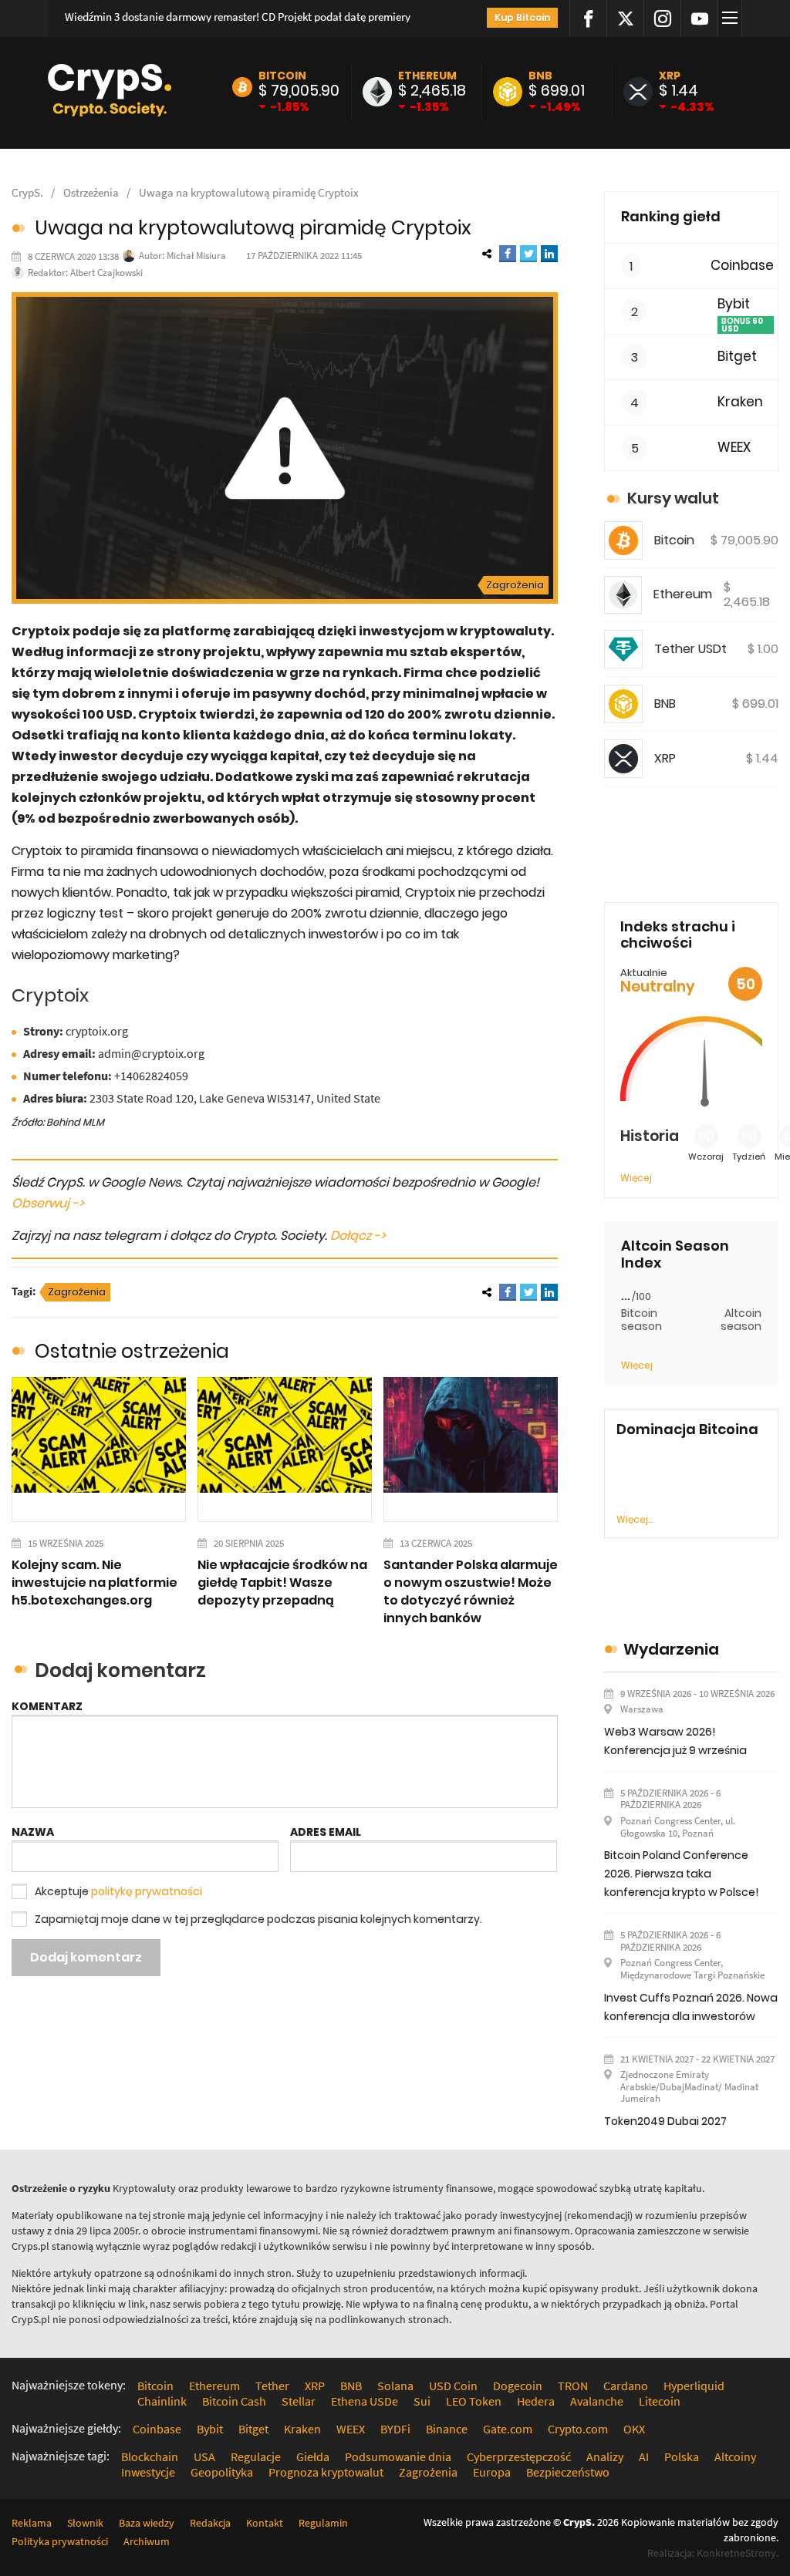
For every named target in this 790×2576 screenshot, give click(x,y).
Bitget (737, 357)
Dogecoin (518, 2386)
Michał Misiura (196, 256)
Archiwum (147, 2541)
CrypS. (27, 192)
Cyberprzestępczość (519, 2456)
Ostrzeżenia (91, 192)
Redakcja (210, 2523)
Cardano (626, 2386)
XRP (670, 76)
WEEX (734, 448)
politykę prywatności (147, 1891)
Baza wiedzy (147, 2523)
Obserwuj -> (48, 1203)
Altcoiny (735, 2456)
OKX (634, 2429)
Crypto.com (578, 2429)
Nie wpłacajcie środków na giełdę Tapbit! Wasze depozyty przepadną (282, 1583)
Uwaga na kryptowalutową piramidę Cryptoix (249, 192)
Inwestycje (148, 2472)
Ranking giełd (671, 216)
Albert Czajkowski (106, 273)
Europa (492, 2472)
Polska (682, 2456)
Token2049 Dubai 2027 (665, 2121)
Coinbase (742, 266)
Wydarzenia (671, 1649)
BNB (540, 76)
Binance (447, 2429)
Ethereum (427, 76)
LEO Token (474, 2401)
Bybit (734, 304)
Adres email (326, 1832)
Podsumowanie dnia (398, 2456)
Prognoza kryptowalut (326, 2472)
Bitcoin (282, 76)
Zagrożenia (515, 585)
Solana (395, 2386)
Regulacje (256, 2456)
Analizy (605, 2456)
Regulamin (323, 2523)
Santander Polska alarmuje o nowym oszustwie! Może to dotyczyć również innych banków (471, 1591)
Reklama (32, 2523)
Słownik (85, 2523)
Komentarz (47, 1706)
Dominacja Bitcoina (687, 1429)
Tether (272, 2386)
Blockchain (150, 2456)
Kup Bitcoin (522, 17)
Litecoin (660, 2401)
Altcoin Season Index (675, 1254)
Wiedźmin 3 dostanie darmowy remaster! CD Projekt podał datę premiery (238, 17)
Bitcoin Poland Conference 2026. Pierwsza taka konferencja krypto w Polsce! (681, 1874)
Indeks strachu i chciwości (678, 935)
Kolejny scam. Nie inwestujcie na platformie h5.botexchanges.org (95, 1583)
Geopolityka (222, 2472)
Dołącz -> (358, 1236)
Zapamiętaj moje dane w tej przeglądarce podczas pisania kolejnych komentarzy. (258, 1919)
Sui (422, 2401)
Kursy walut (673, 498)
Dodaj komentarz (86, 1957)
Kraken (740, 402)
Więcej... (635, 1519)
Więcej (636, 1178)
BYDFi (395, 2429)
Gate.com (508, 2429)
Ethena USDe (365, 2401)
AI (644, 2456)
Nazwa (33, 1832)
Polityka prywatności (60, 2541)
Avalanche (597, 2401)
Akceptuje (118, 1891)
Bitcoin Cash (234, 2401)
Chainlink (162, 2401)
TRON (573, 2386)
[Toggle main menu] (732, 19)
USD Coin (453, 2386)
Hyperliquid (694, 2386)
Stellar (299, 2401)
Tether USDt (690, 649)
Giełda (313, 2456)
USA (204, 2456)
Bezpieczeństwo (568, 2472)
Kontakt (265, 2523)
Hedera (536, 2401)
